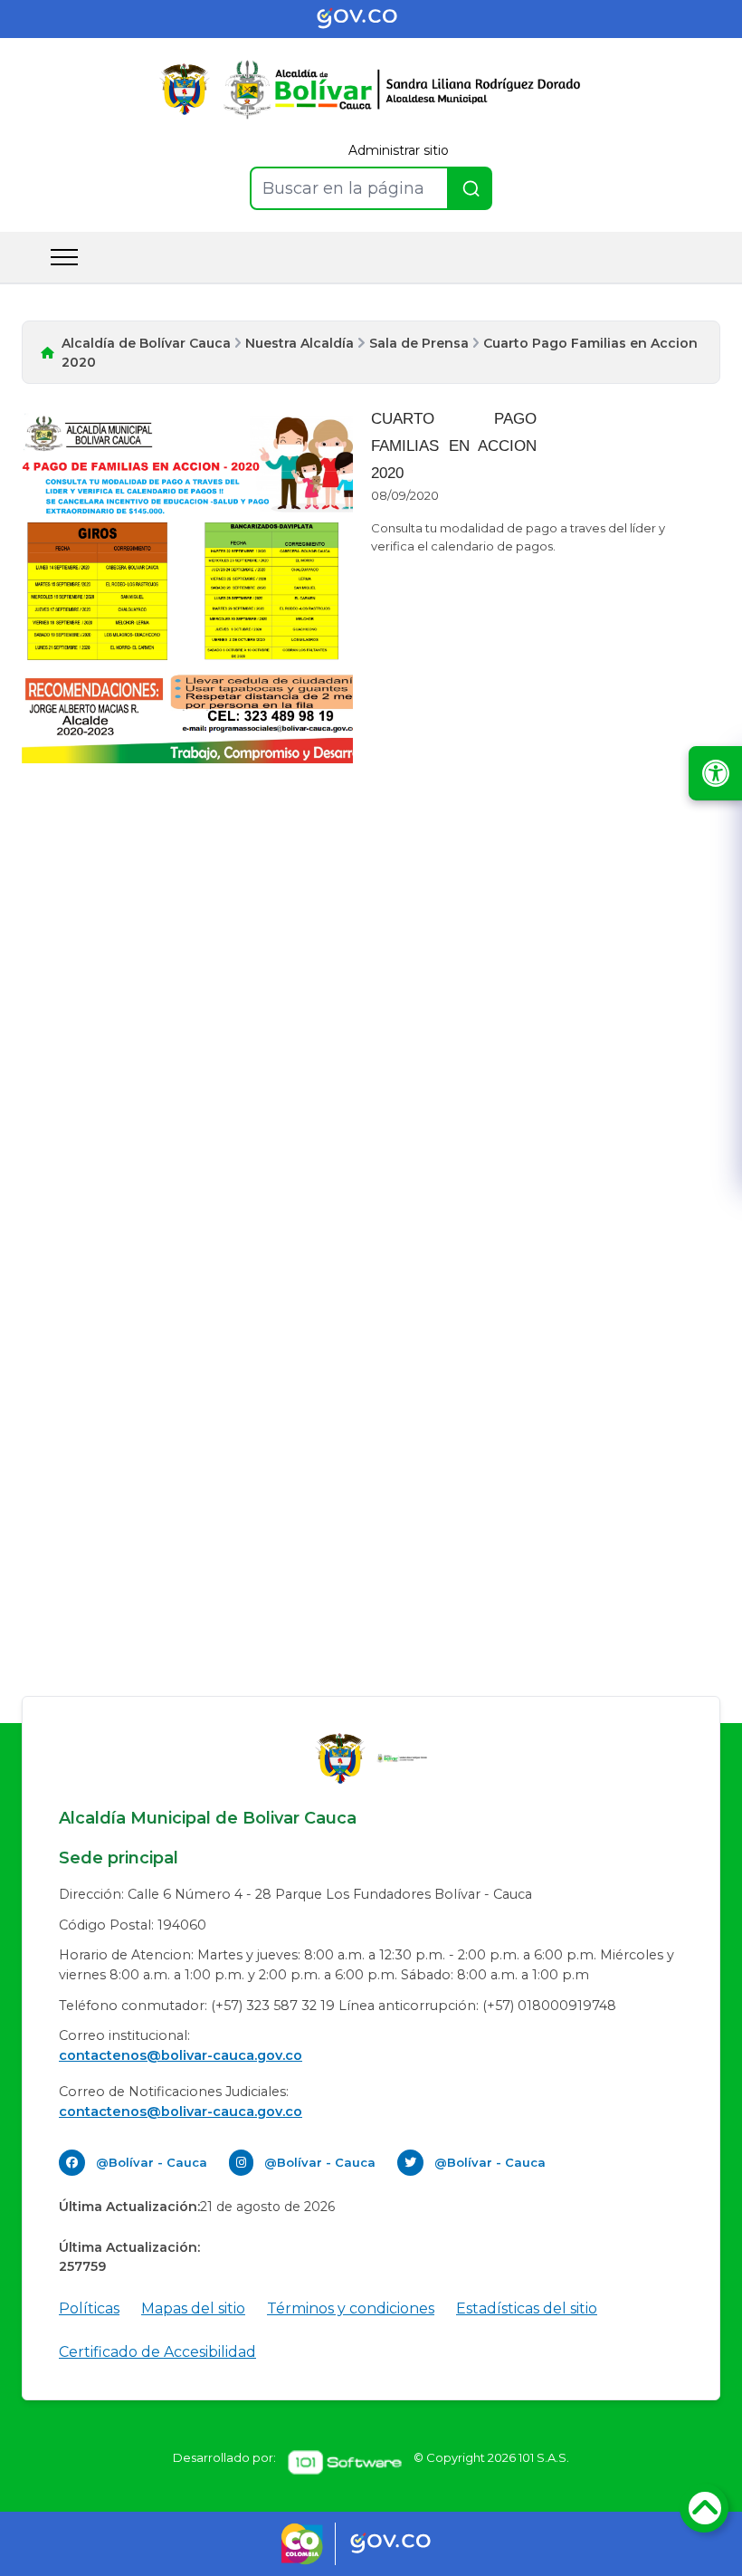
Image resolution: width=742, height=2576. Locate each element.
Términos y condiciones (351, 2308)
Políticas (89, 2308)
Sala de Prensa (419, 343)
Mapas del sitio (193, 2308)
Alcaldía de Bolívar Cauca (146, 343)
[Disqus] (371, 1011)
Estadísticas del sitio (527, 2308)
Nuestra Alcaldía (300, 343)
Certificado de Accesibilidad (157, 2352)
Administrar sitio (399, 150)
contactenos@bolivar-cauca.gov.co (181, 2055)
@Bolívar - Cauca (152, 2162)
